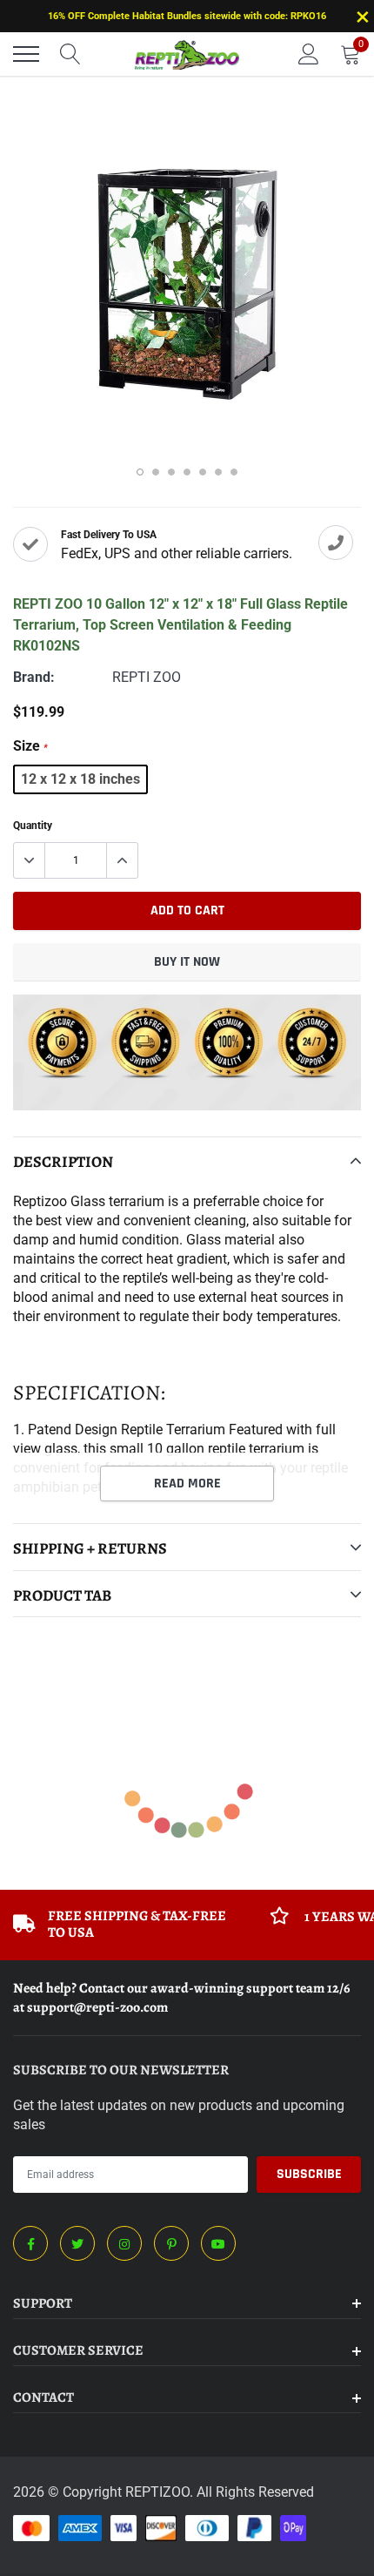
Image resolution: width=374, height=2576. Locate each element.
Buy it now (187, 962)
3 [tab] (171, 472)
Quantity (33, 826)
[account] (309, 54)
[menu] (26, 54)
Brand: (34, 677)
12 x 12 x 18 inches (80, 779)
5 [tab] (203, 472)
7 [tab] (234, 472)
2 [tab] (156, 472)
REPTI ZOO (147, 677)
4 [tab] (187, 472)
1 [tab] (140, 472)
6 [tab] (218, 472)
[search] (70, 54)
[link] (30, 2243)
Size (30, 746)
